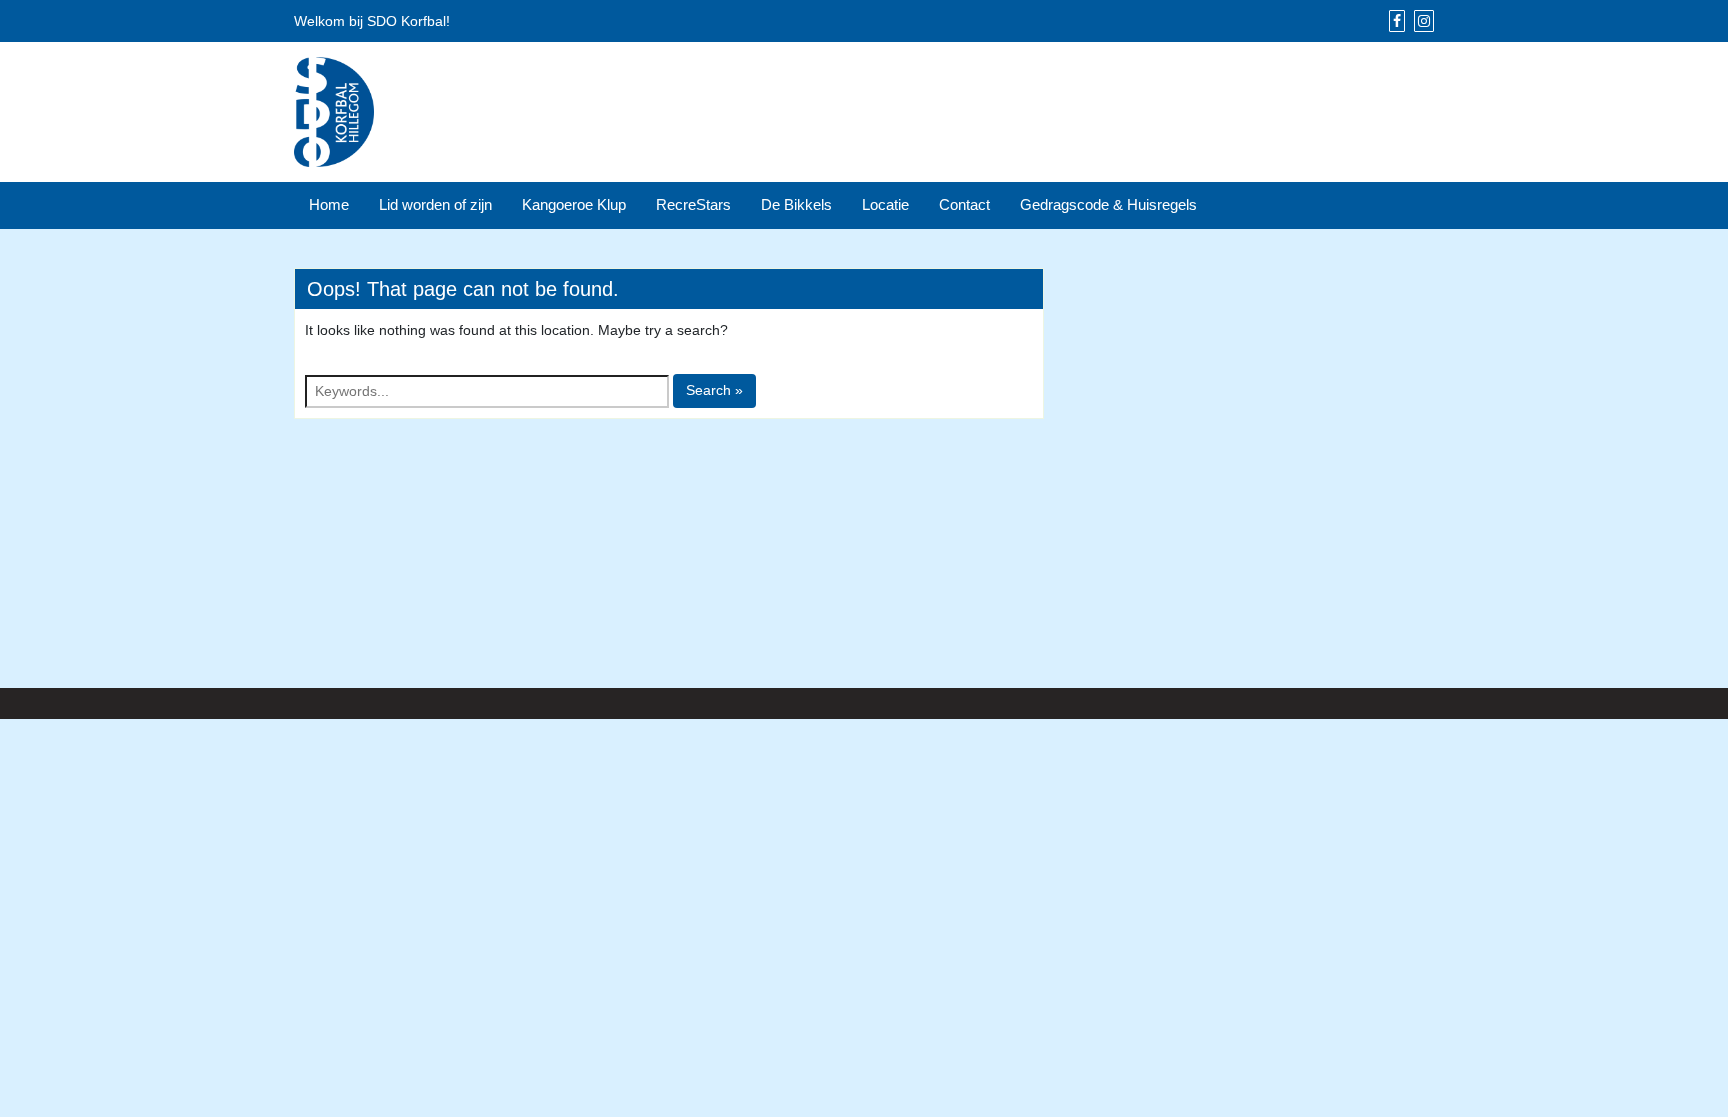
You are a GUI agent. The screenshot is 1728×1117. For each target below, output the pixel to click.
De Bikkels (796, 204)
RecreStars (693, 204)
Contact (964, 204)
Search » (714, 390)
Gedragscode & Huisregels (1108, 204)
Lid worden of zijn (435, 204)
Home (329, 204)
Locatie (885, 204)
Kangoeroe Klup (574, 204)
